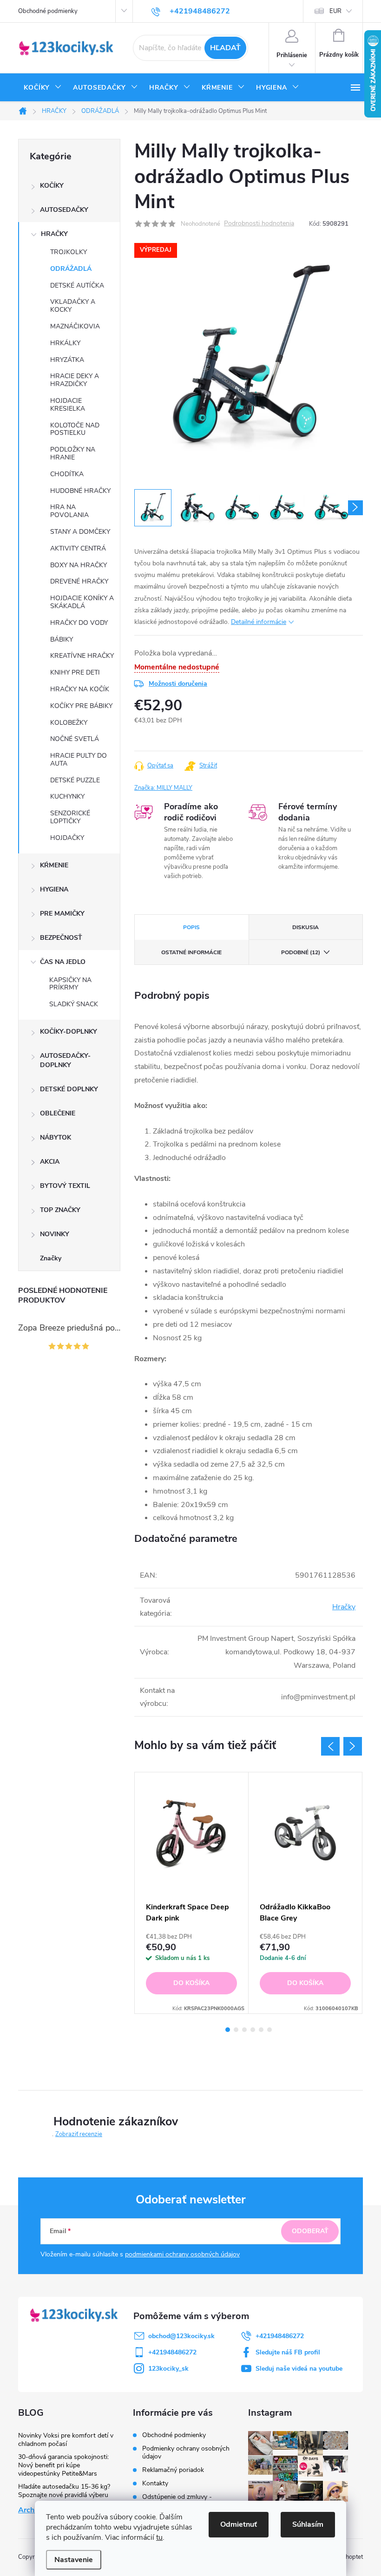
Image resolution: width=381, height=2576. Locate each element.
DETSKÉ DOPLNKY (69, 1089)
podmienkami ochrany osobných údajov (182, 2254)
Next (353, 1746)
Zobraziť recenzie (79, 2134)
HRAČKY (54, 234)
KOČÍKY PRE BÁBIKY (81, 706)
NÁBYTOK (56, 1137)
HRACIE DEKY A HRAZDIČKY (75, 380)
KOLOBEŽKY (69, 723)
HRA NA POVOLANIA (69, 511)
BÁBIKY (62, 639)
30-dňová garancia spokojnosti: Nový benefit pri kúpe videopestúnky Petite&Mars (63, 2465)
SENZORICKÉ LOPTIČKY (70, 817)
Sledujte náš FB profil (288, 2352)
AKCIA (50, 1162)
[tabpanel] (192, 1893)
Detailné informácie (259, 622)
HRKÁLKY (65, 343)
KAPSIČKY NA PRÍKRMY (70, 984)
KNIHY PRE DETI (75, 672)
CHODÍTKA (67, 474)
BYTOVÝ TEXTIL (65, 1186)
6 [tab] (269, 2030)
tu (159, 2537)
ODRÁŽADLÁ (71, 269)
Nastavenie (74, 2560)
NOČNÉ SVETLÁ (75, 739)
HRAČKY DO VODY (79, 623)
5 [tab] (261, 2030)
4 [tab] (253, 2030)
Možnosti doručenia (178, 684)
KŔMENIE (54, 865)
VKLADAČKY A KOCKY (73, 306)
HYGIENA (54, 889)
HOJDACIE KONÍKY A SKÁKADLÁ (82, 602)
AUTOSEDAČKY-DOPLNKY (65, 1060)
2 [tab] (236, 2030)
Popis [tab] (191, 927)
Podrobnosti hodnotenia (259, 224)
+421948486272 (280, 2336)
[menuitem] (43, 88)
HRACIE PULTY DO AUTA (79, 760)
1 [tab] (228, 2030)
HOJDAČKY (67, 838)
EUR (335, 11)
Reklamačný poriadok (173, 2470)
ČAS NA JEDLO (63, 962)
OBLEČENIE (58, 1113)
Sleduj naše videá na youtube (299, 2369)
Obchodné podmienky (48, 11)
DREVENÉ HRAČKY (79, 581)
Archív (29, 2510)
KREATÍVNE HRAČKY (82, 656)
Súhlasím (308, 2524)
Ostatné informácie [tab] (191, 952)
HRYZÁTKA (67, 360)
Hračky (344, 1607)
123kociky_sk (168, 2369)
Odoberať (310, 2231)
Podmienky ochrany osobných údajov (186, 2452)
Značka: (163, 788)
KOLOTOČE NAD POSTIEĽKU (75, 429)
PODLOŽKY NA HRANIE (73, 453)
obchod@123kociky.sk (181, 2336)
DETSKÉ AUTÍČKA (77, 285)
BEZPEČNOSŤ (61, 938)
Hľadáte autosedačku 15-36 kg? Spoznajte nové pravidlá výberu (64, 2491)
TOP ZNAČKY (60, 1210)
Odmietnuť (239, 2524)
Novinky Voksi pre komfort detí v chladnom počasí (66, 2440)
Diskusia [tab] (305, 927)
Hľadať (225, 48)
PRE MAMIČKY (62, 914)
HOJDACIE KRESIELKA (68, 405)
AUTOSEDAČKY (64, 210)
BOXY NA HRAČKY (79, 565)
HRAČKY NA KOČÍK (80, 689)
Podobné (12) (301, 952)
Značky (51, 1258)
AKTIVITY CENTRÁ (78, 548)
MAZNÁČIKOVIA (75, 326)
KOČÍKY (52, 186)
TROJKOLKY (69, 252)
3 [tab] (244, 2030)
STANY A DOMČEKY (80, 532)
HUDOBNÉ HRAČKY (80, 491)
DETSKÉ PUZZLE (75, 780)
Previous (330, 1746)
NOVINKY (55, 1234)
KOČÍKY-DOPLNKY (69, 1032)
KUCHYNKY (67, 796)
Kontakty (155, 2483)
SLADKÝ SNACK (74, 1004)
